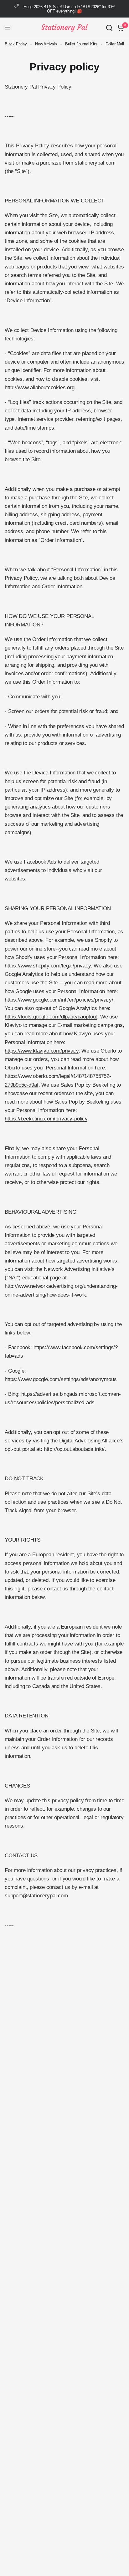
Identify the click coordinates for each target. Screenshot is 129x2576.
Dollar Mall (115, 44)
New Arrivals (46, 44)
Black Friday (16, 44)
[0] (119, 28)
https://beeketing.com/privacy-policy (46, 1119)
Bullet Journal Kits (81, 44)
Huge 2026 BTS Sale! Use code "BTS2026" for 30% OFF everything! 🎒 (70, 9)
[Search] (109, 28)
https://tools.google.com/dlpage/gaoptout (51, 1017)
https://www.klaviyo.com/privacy (42, 1051)
